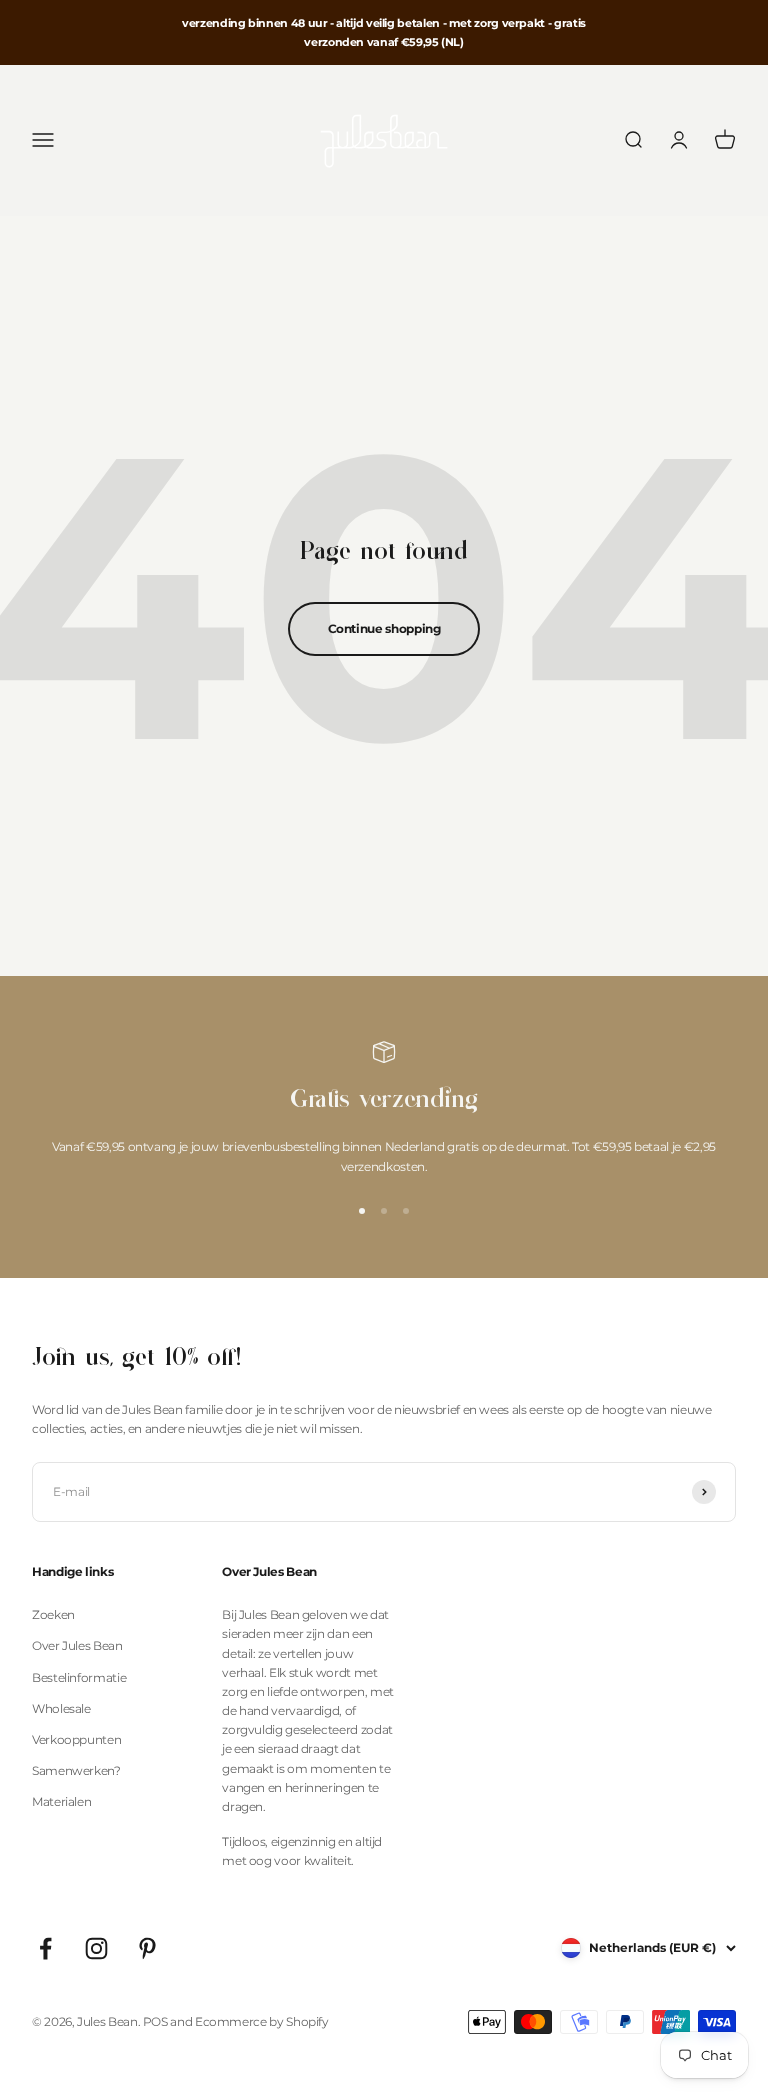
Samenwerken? (76, 1770)
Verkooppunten (76, 1739)
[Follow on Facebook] (45, 1948)
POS (155, 2021)
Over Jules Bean (77, 1645)
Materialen (61, 1801)
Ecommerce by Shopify (262, 2021)
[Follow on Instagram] (96, 1948)
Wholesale (61, 1708)
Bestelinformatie (79, 1677)
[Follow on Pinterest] (147, 1948)
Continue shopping (384, 628)
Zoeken (53, 1614)
